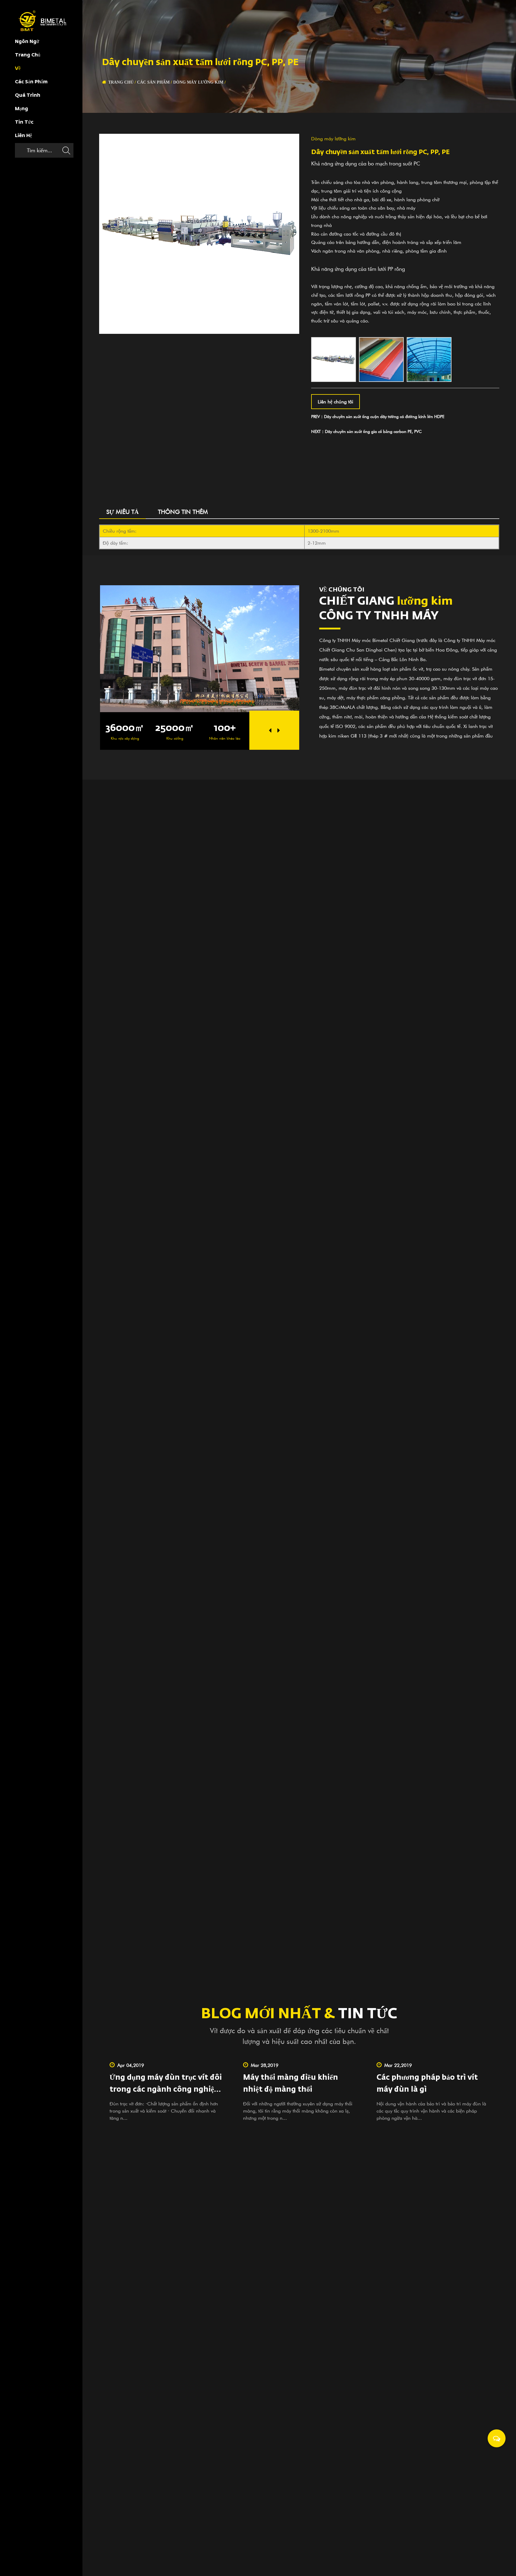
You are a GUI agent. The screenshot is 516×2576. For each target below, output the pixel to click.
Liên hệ (23, 136)
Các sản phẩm (31, 82)
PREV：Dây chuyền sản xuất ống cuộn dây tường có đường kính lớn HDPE (378, 416)
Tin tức (24, 122)
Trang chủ (28, 55)
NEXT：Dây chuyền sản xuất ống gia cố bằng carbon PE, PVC (366, 431)
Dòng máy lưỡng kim (198, 82)
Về (18, 69)
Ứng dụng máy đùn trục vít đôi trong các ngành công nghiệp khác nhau (166, 2090)
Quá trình (28, 96)
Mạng (21, 109)
